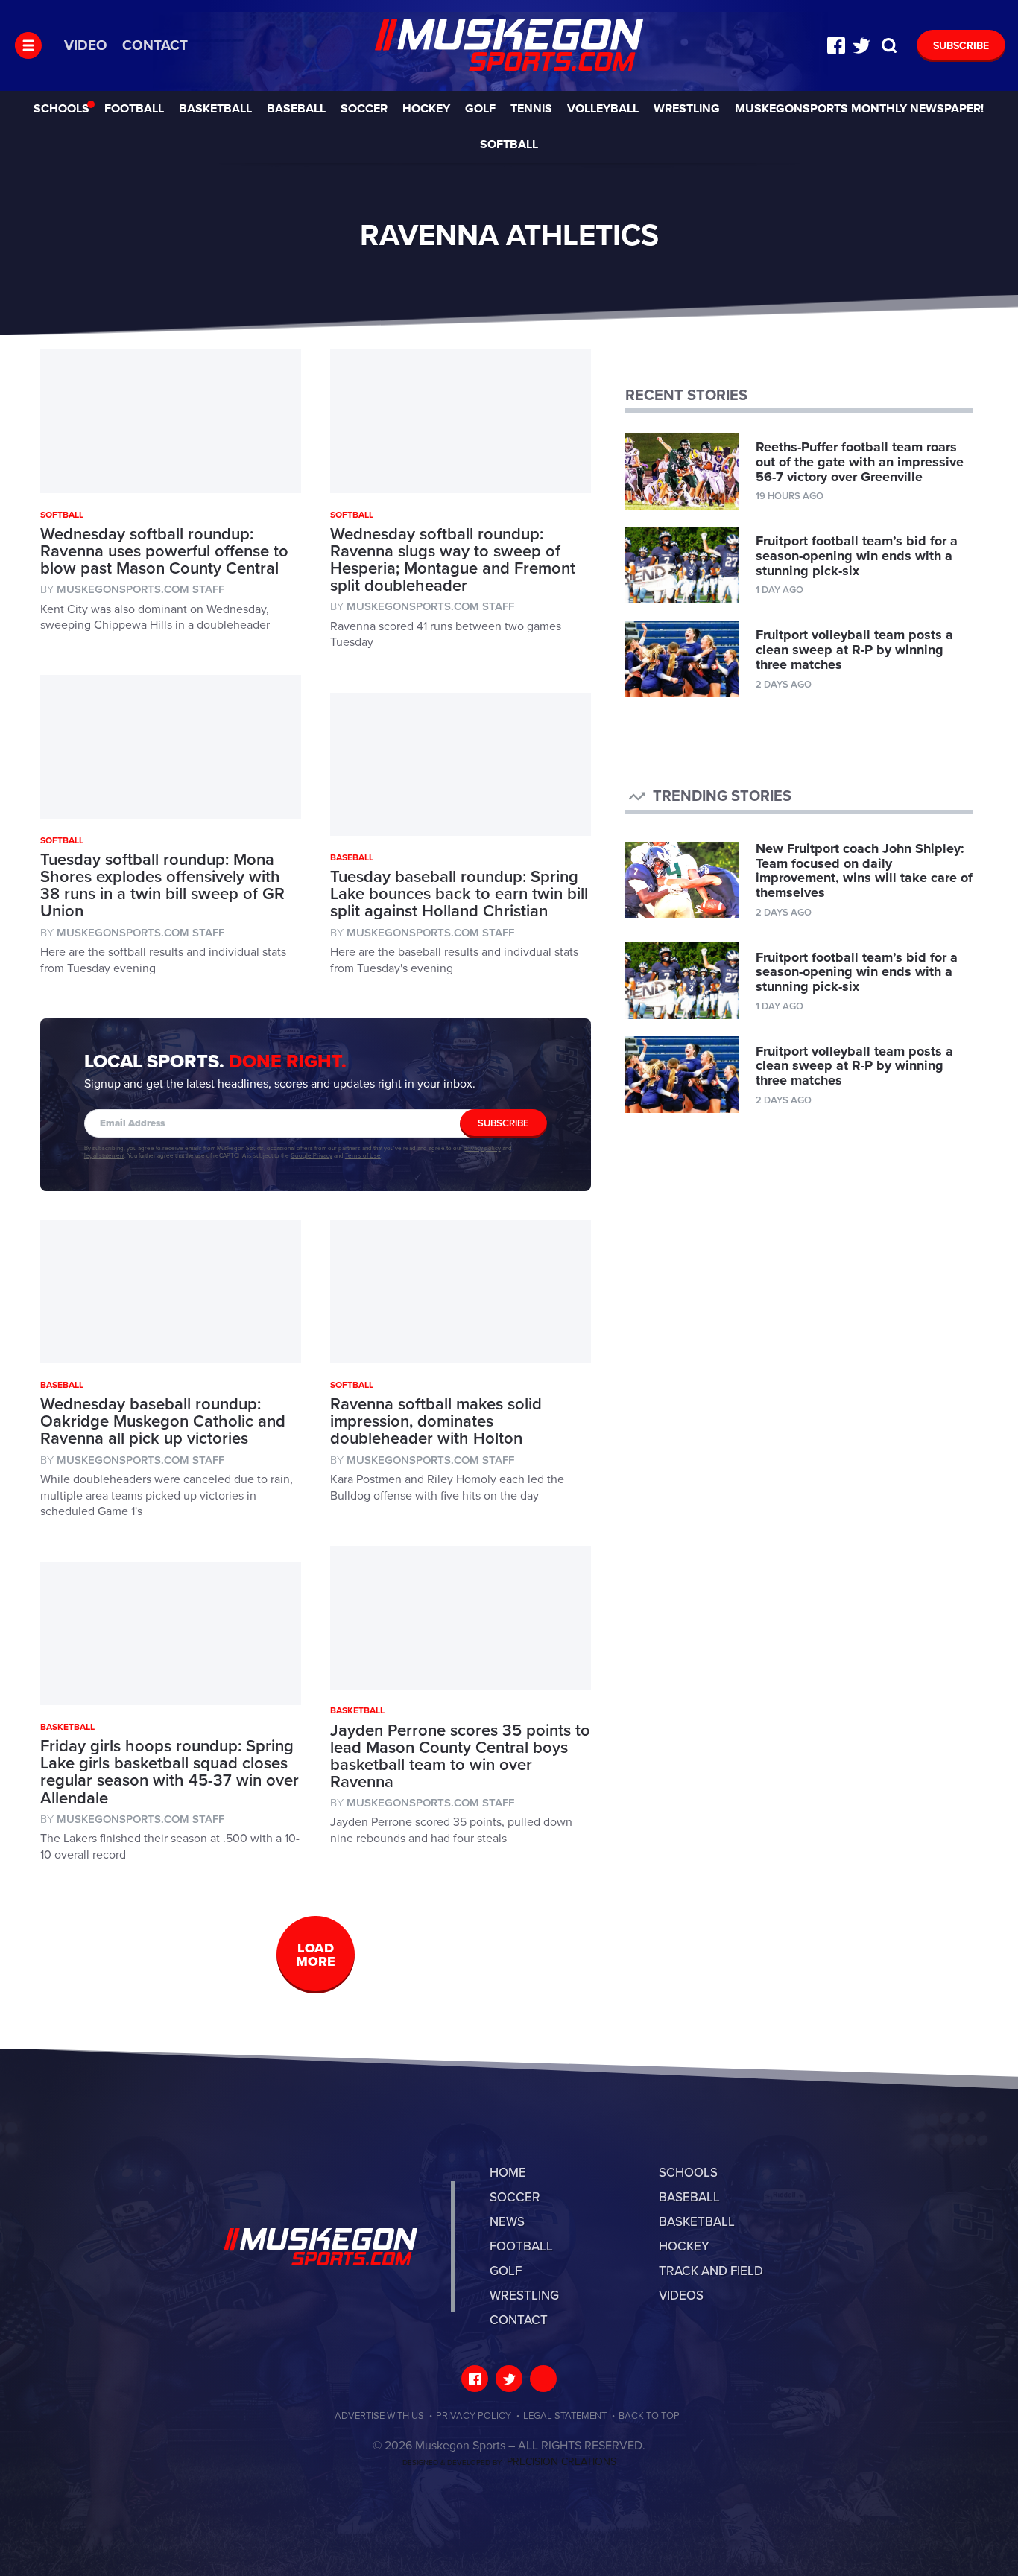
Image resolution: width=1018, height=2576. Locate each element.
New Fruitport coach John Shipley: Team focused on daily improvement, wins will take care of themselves (864, 870)
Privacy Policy (474, 2416)
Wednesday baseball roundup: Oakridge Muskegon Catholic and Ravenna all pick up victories (163, 1421)
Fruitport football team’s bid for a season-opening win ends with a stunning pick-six (857, 556)
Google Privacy (312, 1156)
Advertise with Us (379, 2416)
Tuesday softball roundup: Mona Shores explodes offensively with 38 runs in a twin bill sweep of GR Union (162, 885)
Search (889, 45)
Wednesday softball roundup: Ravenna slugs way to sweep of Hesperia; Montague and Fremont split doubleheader (453, 560)
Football (134, 109)
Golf (480, 109)
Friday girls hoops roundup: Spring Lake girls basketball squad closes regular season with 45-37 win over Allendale (170, 1772)
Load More (316, 1955)
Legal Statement (565, 2416)
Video (86, 45)
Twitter (861, 45)
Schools (61, 109)
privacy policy (482, 1148)
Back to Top (649, 2416)
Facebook (836, 45)
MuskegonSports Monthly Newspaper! (859, 109)
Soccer (364, 109)
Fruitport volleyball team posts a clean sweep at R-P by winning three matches (854, 650)
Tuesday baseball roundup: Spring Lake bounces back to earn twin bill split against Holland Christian (459, 894)
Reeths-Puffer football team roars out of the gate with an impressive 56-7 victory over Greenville (860, 462)
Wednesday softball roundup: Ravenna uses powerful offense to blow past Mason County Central (164, 551)
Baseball (296, 109)
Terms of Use (363, 1156)
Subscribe (961, 46)
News (507, 2222)
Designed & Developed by (509, 2463)
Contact (155, 45)
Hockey (426, 109)
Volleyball (603, 109)
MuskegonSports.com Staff (140, 589)
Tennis (531, 109)
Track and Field (711, 2271)
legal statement (104, 1156)
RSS (543, 2379)
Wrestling (687, 109)
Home (508, 2173)
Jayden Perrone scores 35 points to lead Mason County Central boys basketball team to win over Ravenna (460, 1756)
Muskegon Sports (320, 2247)
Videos (681, 2296)
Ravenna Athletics (509, 45)
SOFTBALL (509, 145)
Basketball (215, 109)
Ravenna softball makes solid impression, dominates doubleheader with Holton (436, 1421)
